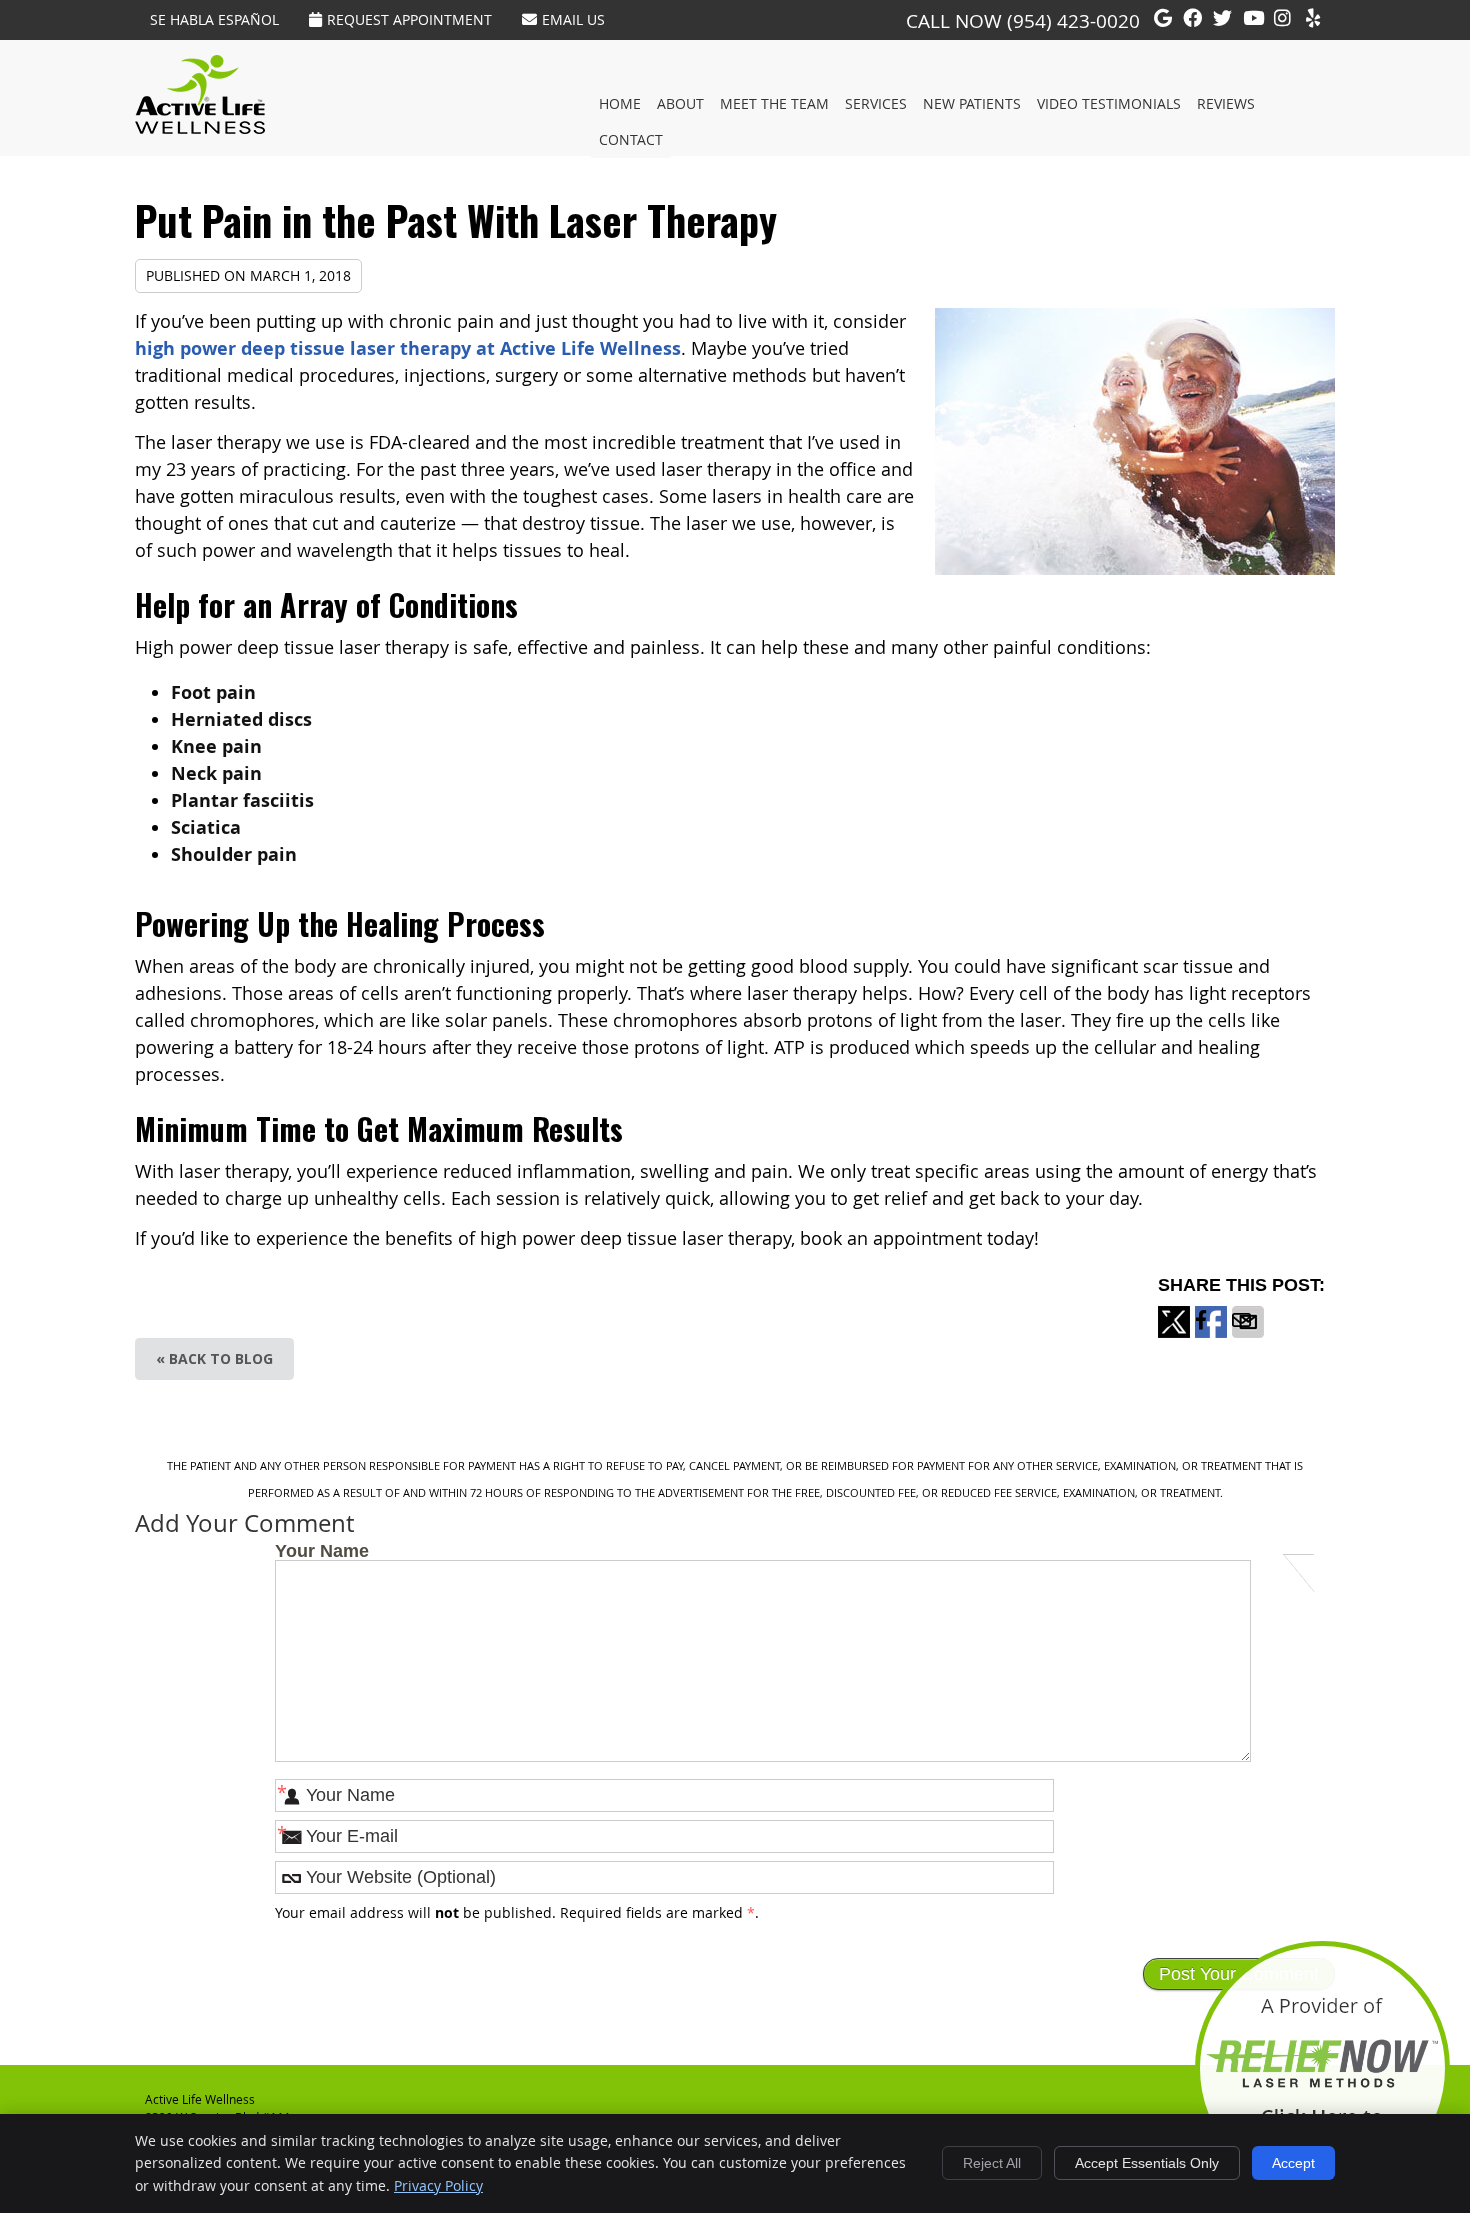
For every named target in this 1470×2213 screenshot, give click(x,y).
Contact (631, 139)
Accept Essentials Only (1147, 2163)
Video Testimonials (1109, 103)
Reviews (1226, 103)
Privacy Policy (438, 2185)
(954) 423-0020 (1073, 21)
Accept (1293, 2163)
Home (620, 103)
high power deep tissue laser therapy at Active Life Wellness (408, 348)
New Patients (972, 103)
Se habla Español (214, 19)
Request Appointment (409, 19)
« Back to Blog (214, 1358)
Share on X (1174, 1336)
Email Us (573, 19)
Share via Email (1248, 1336)
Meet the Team (774, 103)
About (680, 103)
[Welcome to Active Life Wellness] (200, 127)
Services (876, 103)
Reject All (992, 2163)
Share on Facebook (1211, 1336)
